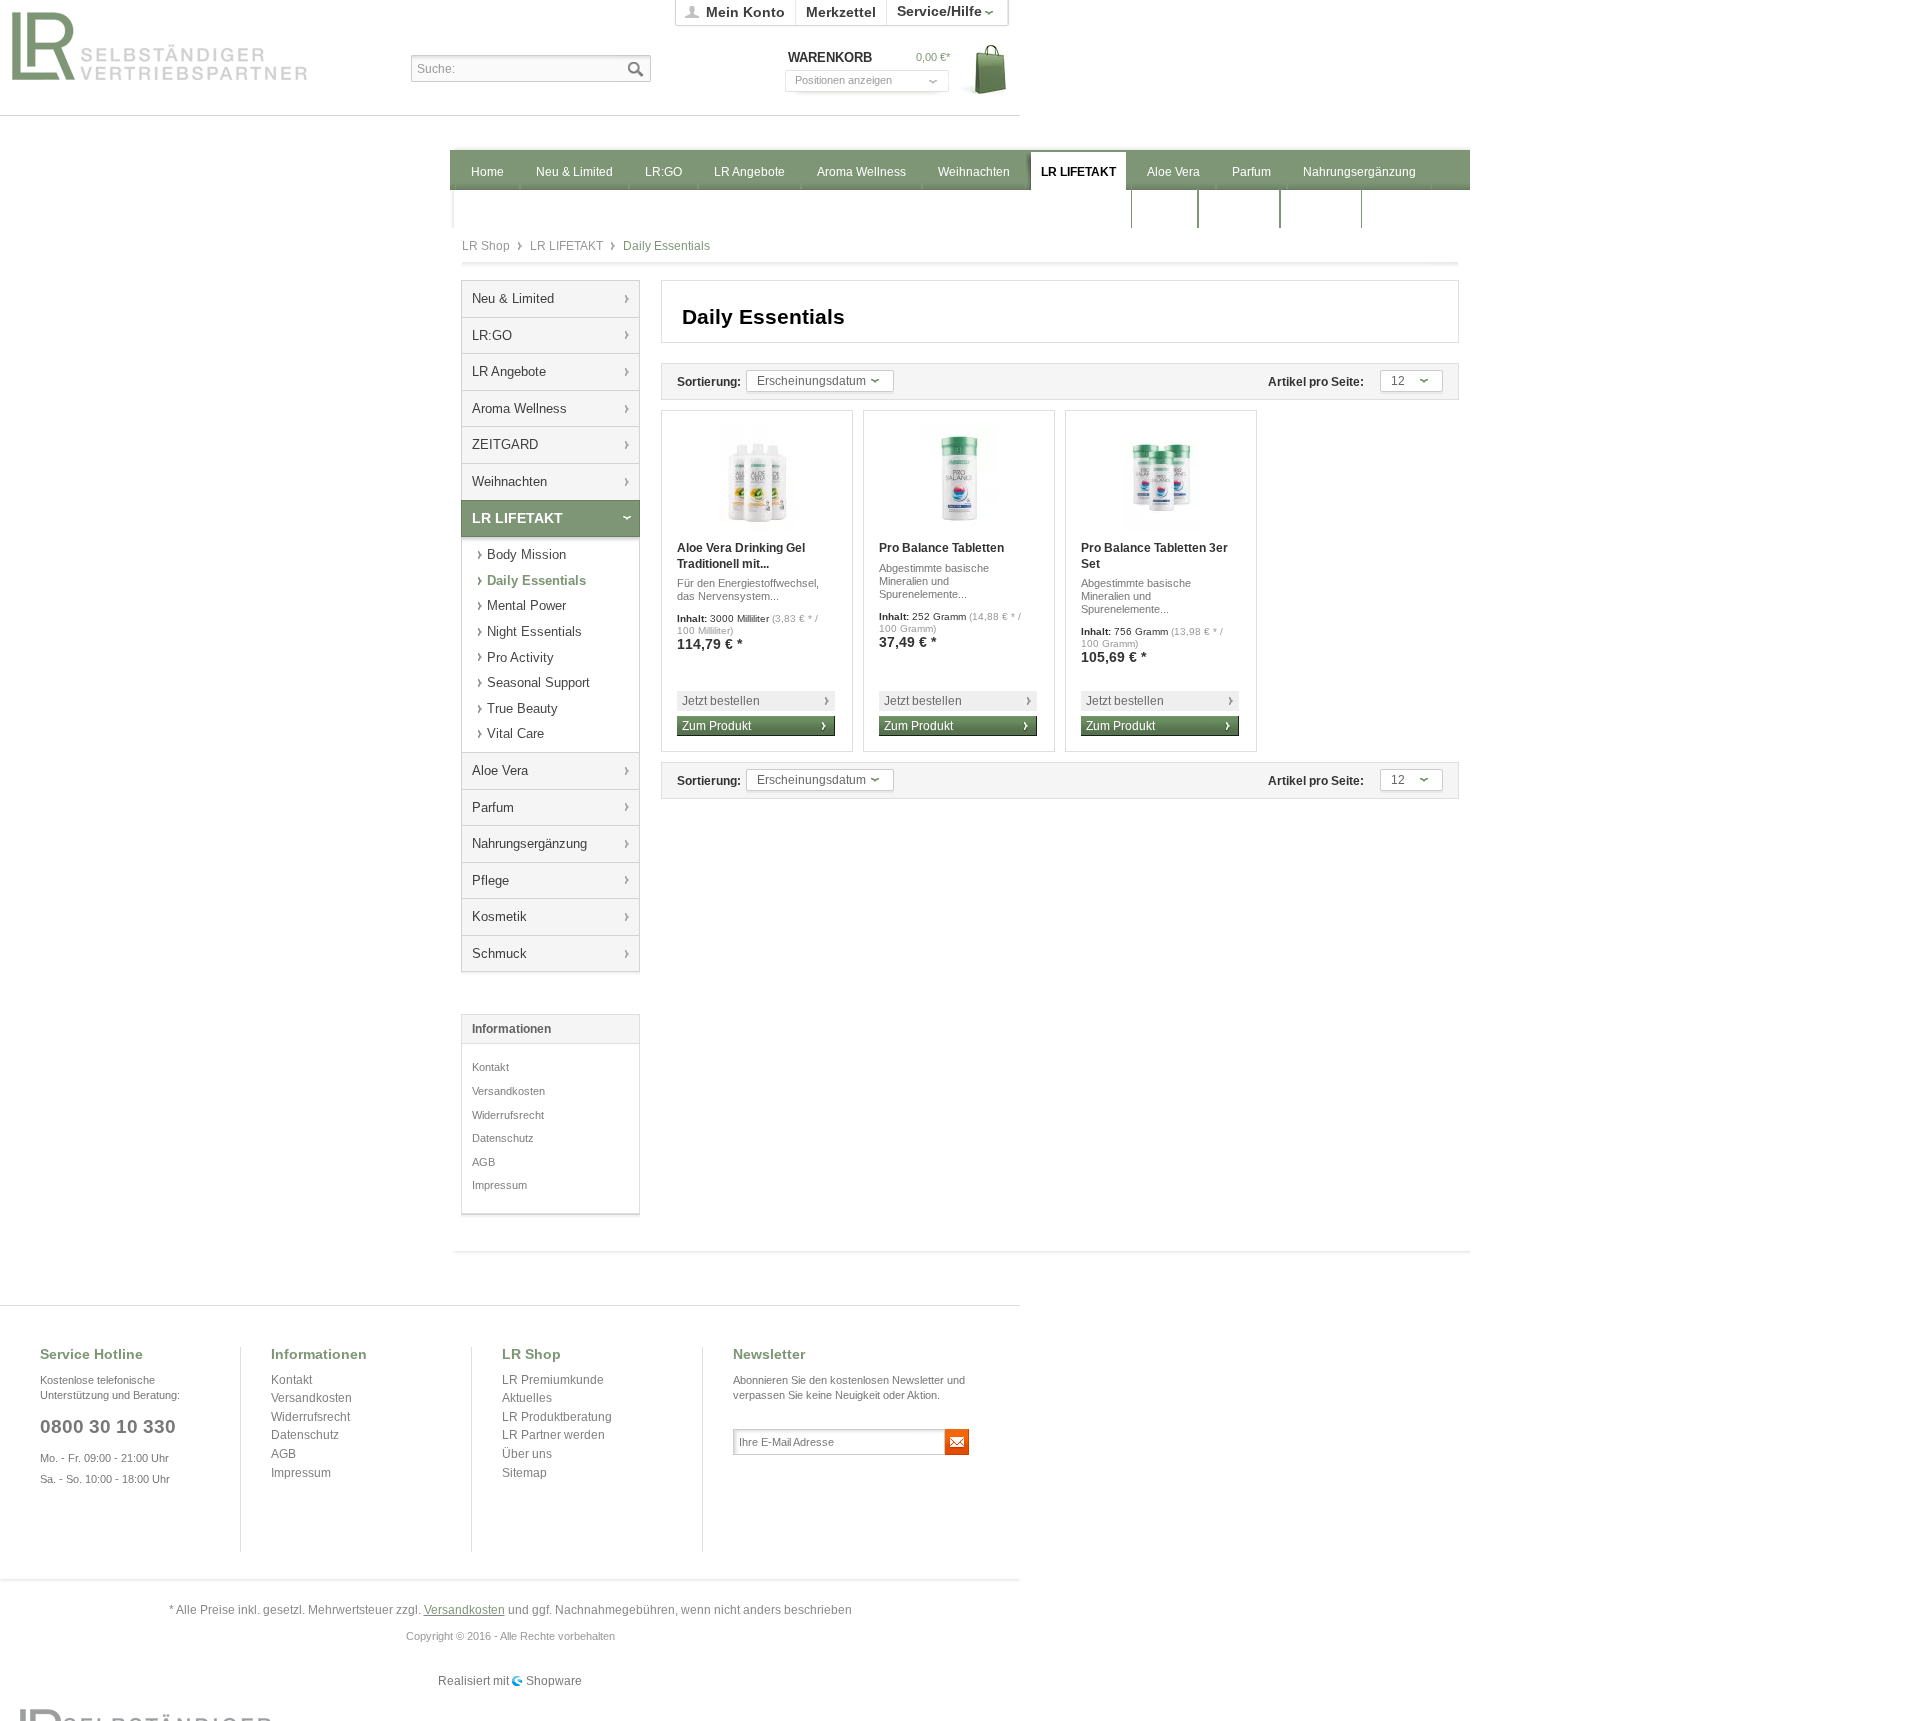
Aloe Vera (500, 770)
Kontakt (490, 1067)
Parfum (493, 807)
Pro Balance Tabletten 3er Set (1154, 556)
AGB (483, 1162)
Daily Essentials (536, 580)
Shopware (554, 1681)
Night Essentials (534, 631)
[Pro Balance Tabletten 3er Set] (1161, 478)
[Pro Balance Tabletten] (959, 478)
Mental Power (526, 605)
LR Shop (181, 45)
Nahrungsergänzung (529, 843)
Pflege (490, 880)
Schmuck (499, 953)
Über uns (527, 1454)
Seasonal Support (538, 682)
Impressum (499, 1185)
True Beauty (522, 708)
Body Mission (526, 554)
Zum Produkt (716, 726)
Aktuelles (527, 1398)
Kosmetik (499, 916)
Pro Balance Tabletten (941, 548)
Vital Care (515, 733)
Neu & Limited (513, 298)
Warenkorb (983, 70)
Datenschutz (503, 1138)
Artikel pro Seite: (1316, 382)
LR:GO (492, 335)
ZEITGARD (505, 444)
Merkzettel (841, 12)
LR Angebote (509, 371)
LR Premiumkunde (553, 1380)
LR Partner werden (553, 1435)
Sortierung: (709, 382)
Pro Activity (520, 657)
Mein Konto (745, 12)
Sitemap (524, 1473)
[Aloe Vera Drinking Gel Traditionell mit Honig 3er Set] (757, 478)
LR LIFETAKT (568, 246)
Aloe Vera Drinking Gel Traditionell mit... (741, 556)
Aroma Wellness (519, 408)
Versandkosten (508, 1091)
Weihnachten (509, 481)
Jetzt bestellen (721, 701)
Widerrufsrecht (508, 1115)
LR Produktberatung (557, 1417)
